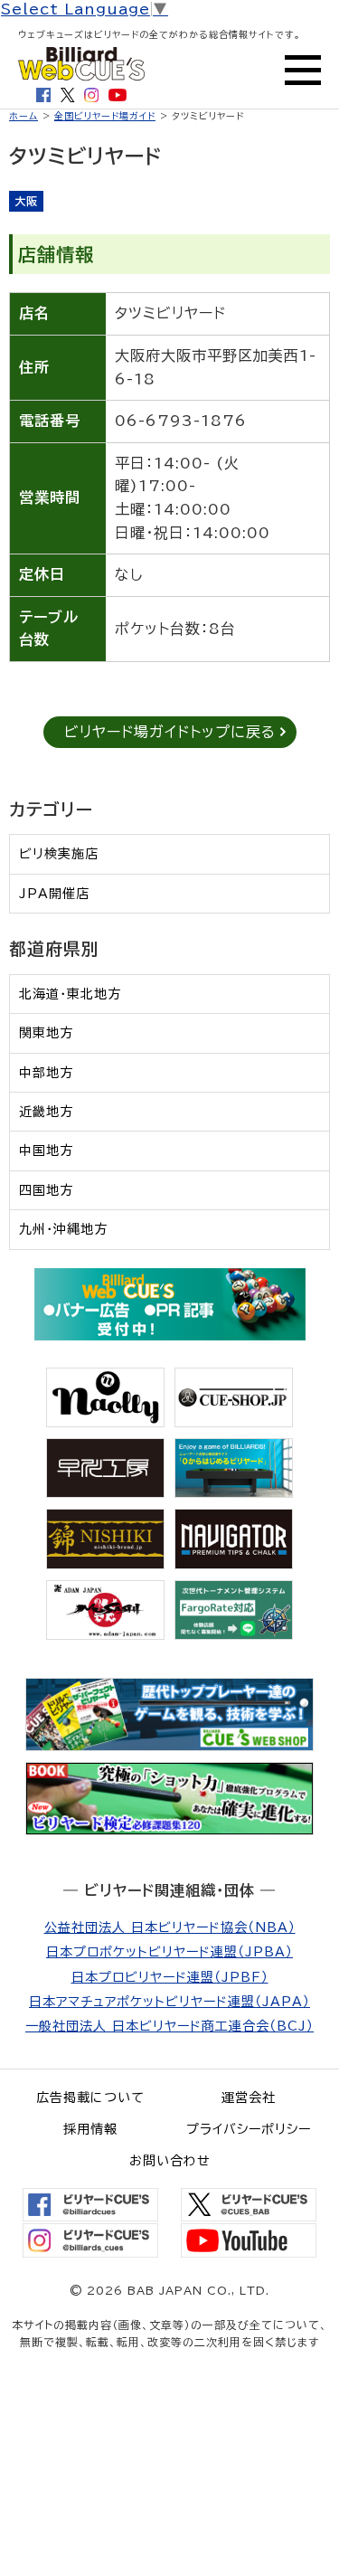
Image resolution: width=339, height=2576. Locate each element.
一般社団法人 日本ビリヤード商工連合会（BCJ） (169, 2026)
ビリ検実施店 (59, 854)
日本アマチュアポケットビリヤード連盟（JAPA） (169, 2002)
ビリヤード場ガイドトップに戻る (170, 732)
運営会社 (249, 2098)
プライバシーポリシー (249, 2129)
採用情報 (90, 2129)
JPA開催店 (54, 894)
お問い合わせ (170, 2161)
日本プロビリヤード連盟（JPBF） (170, 1977)
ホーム (24, 116)
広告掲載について (90, 2098)
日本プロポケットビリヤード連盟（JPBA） (169, 1952)
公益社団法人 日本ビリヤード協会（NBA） (170, 1927)
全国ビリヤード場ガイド (105, 116)
